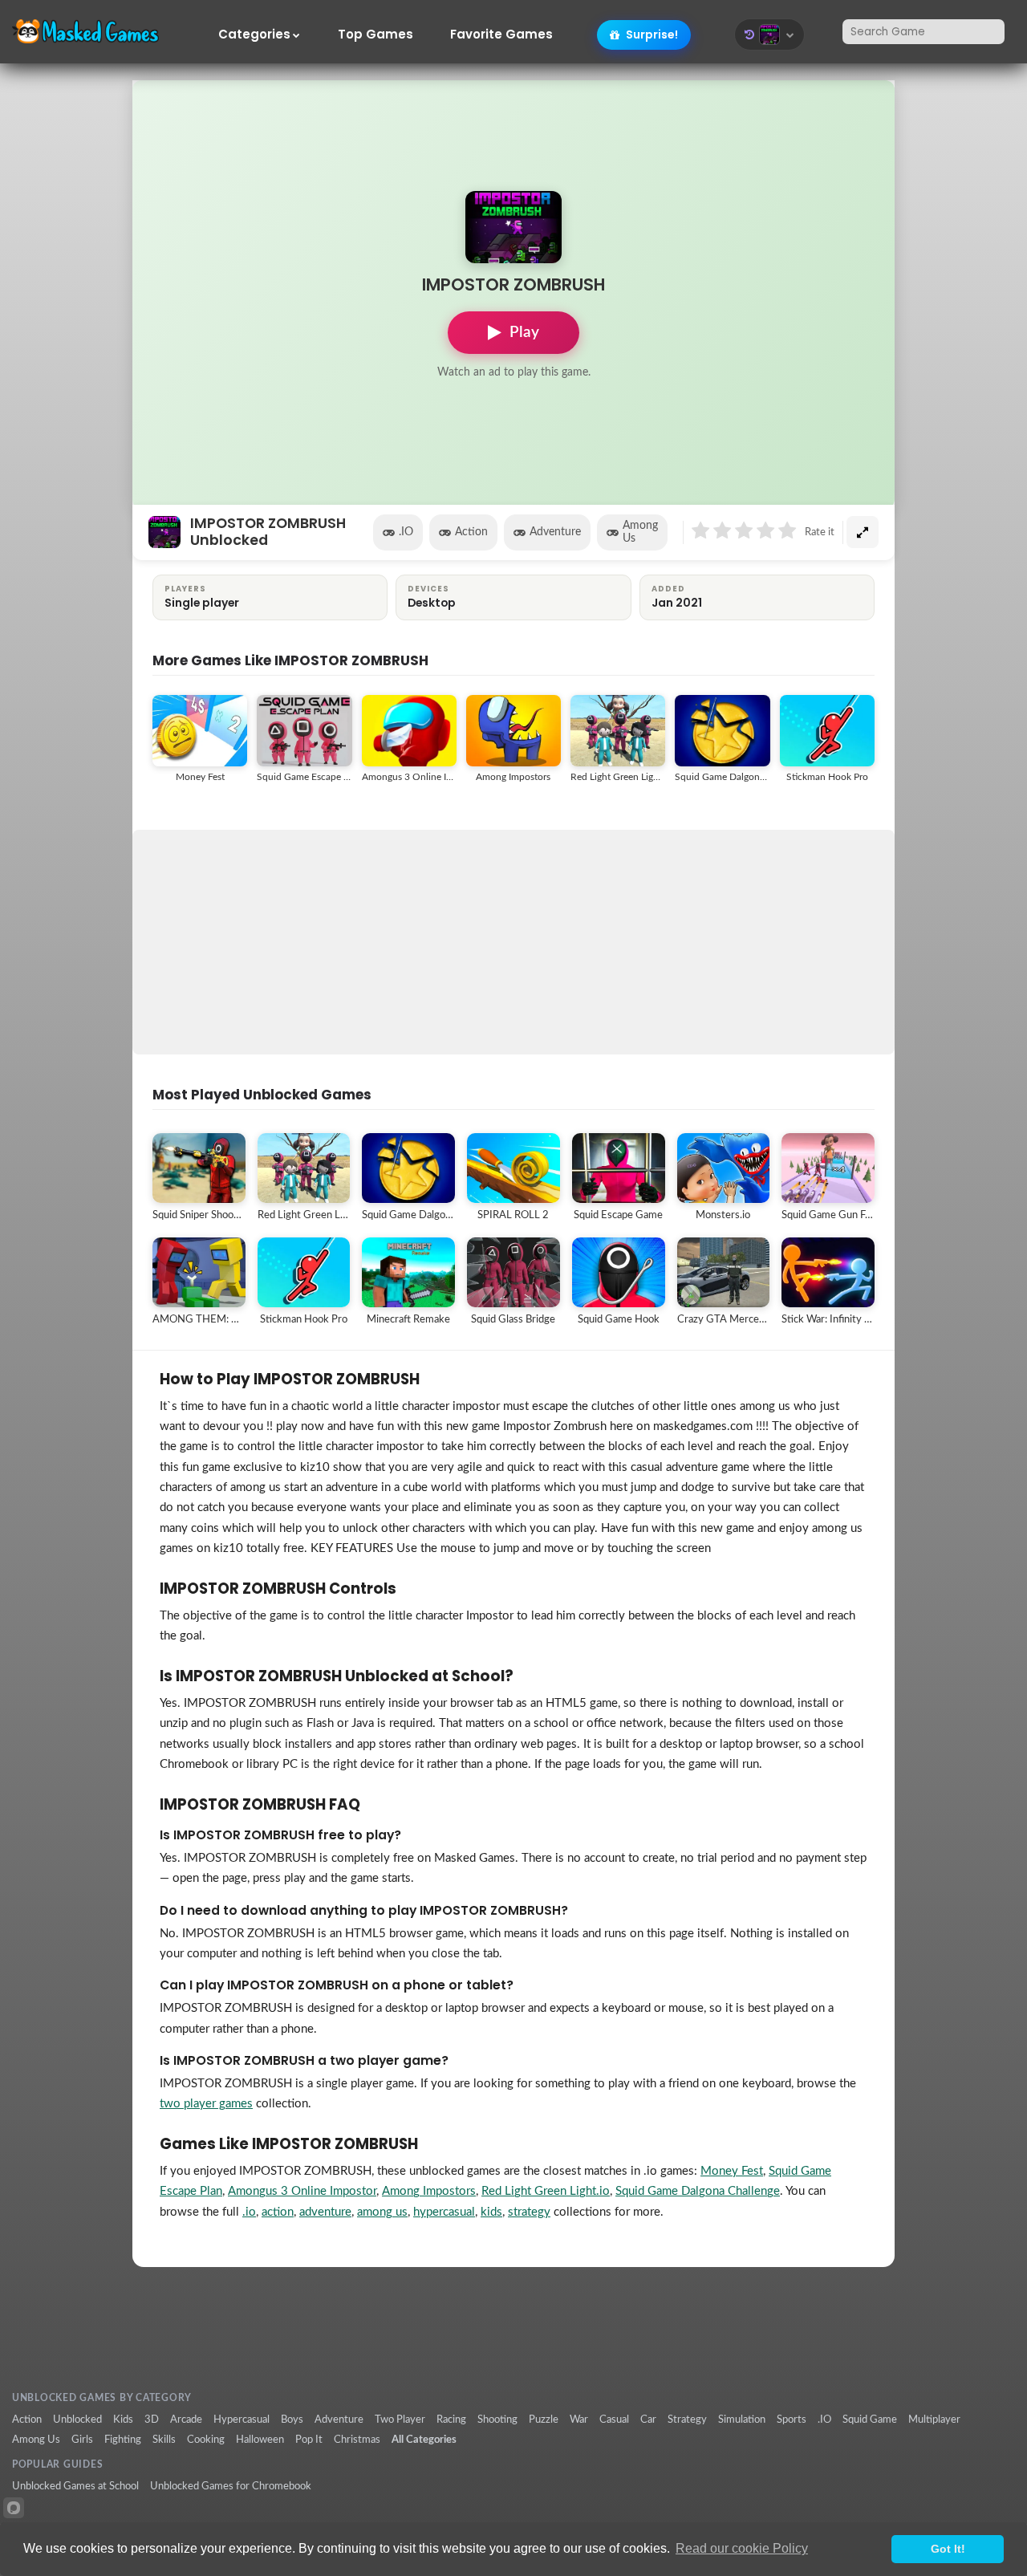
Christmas (357, 2440)
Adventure (555, 532)
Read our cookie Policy (742, 2548)
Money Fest (732, 2171)
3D (152, 2420)
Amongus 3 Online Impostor (302, 2191)
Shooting (497, 2420)
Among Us (640, 532)
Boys (292, 2420)
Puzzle (544, 2420)
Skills (164, 2440)
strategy (529, 2212)
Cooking (206, 2440)
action (278, 2212)
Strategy (687, 2420)
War (579, 2420)
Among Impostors (429, 2191)
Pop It (309, 2440)
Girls (82, 2440)
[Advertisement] (513, 942)
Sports (792, 2420)
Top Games (375, 35)
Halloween (260, 2440)
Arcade (186, 2420)
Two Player (400, 2420)
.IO (406, 532)
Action (471, 532)
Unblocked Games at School (75, 2486)
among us (382, 2212)
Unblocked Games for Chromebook (231, 2486)
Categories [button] (254, 35)
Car (648, 2420)
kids (491, 2212)
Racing (451, 2420)
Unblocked (77, 2420)
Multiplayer (934, 2420)
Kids (123, 2420)
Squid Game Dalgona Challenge (698, 2191)
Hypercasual (242, 2420)
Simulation (742, 2420)
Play (524, 333)
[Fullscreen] (863, 532)
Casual (614, 2420)
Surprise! (651, 35)
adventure (325, 2212)
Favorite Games (501, 35)
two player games (206, 2104)
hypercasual (444, 2212)
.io (249, 2212)
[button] (769, 35)
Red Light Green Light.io (546, 2191)
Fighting (123, 2440)
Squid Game (870, 2420)
